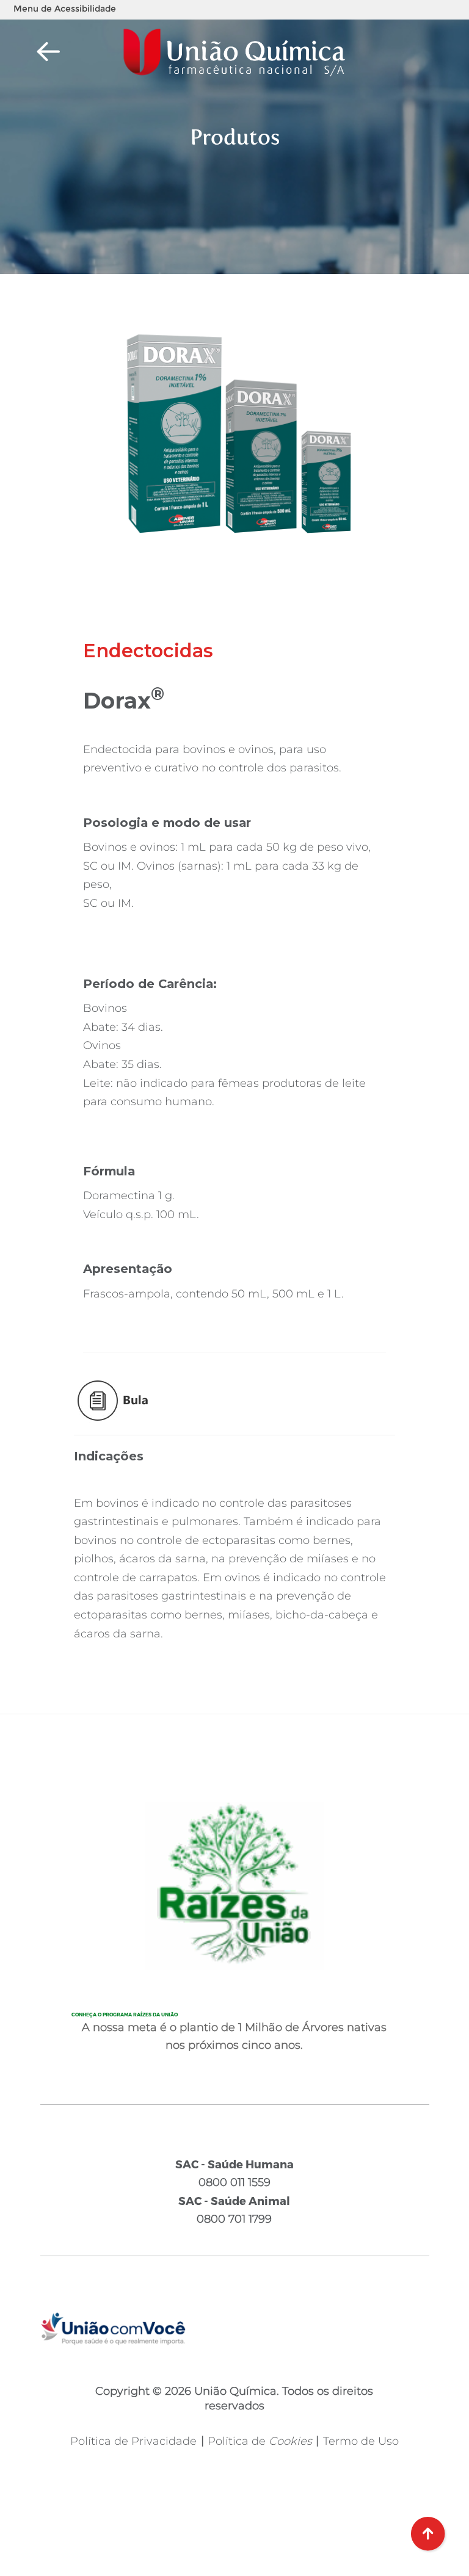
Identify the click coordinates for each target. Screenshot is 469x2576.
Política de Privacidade (133, 2441)
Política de (260, 2441)
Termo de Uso (361, 2441)
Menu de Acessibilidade (65, 9)
